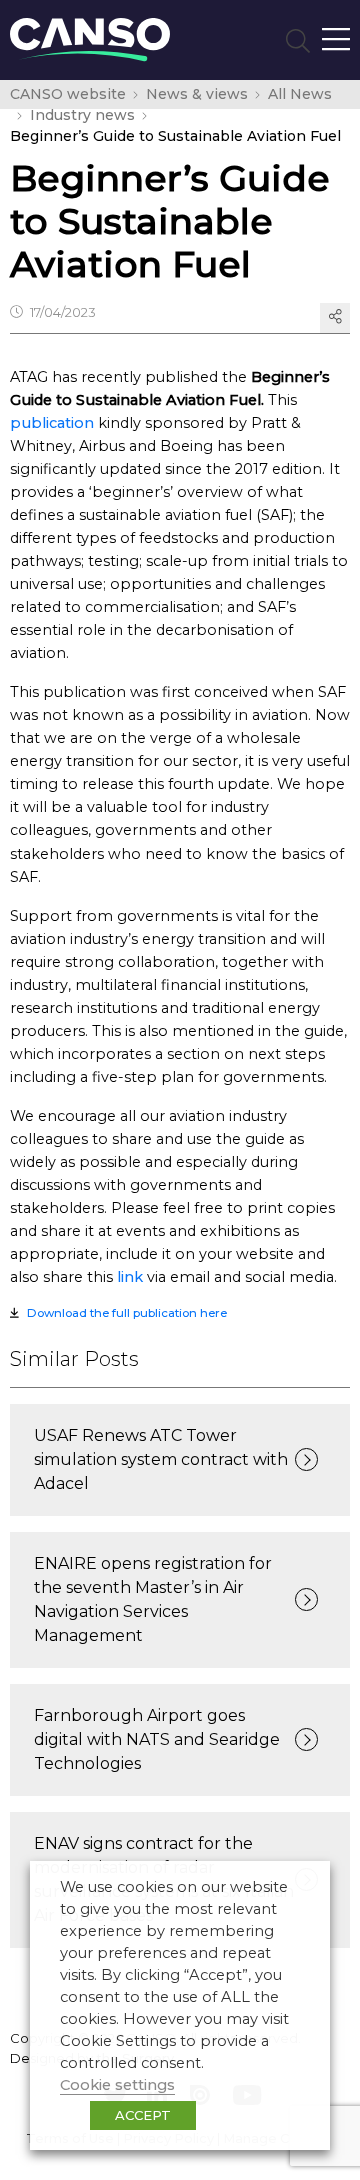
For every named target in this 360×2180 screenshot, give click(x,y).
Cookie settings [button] (117, 2085)
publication (52, 423)
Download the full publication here (127, 1313)
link (130, 1277)
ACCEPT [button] (143, 2115)
